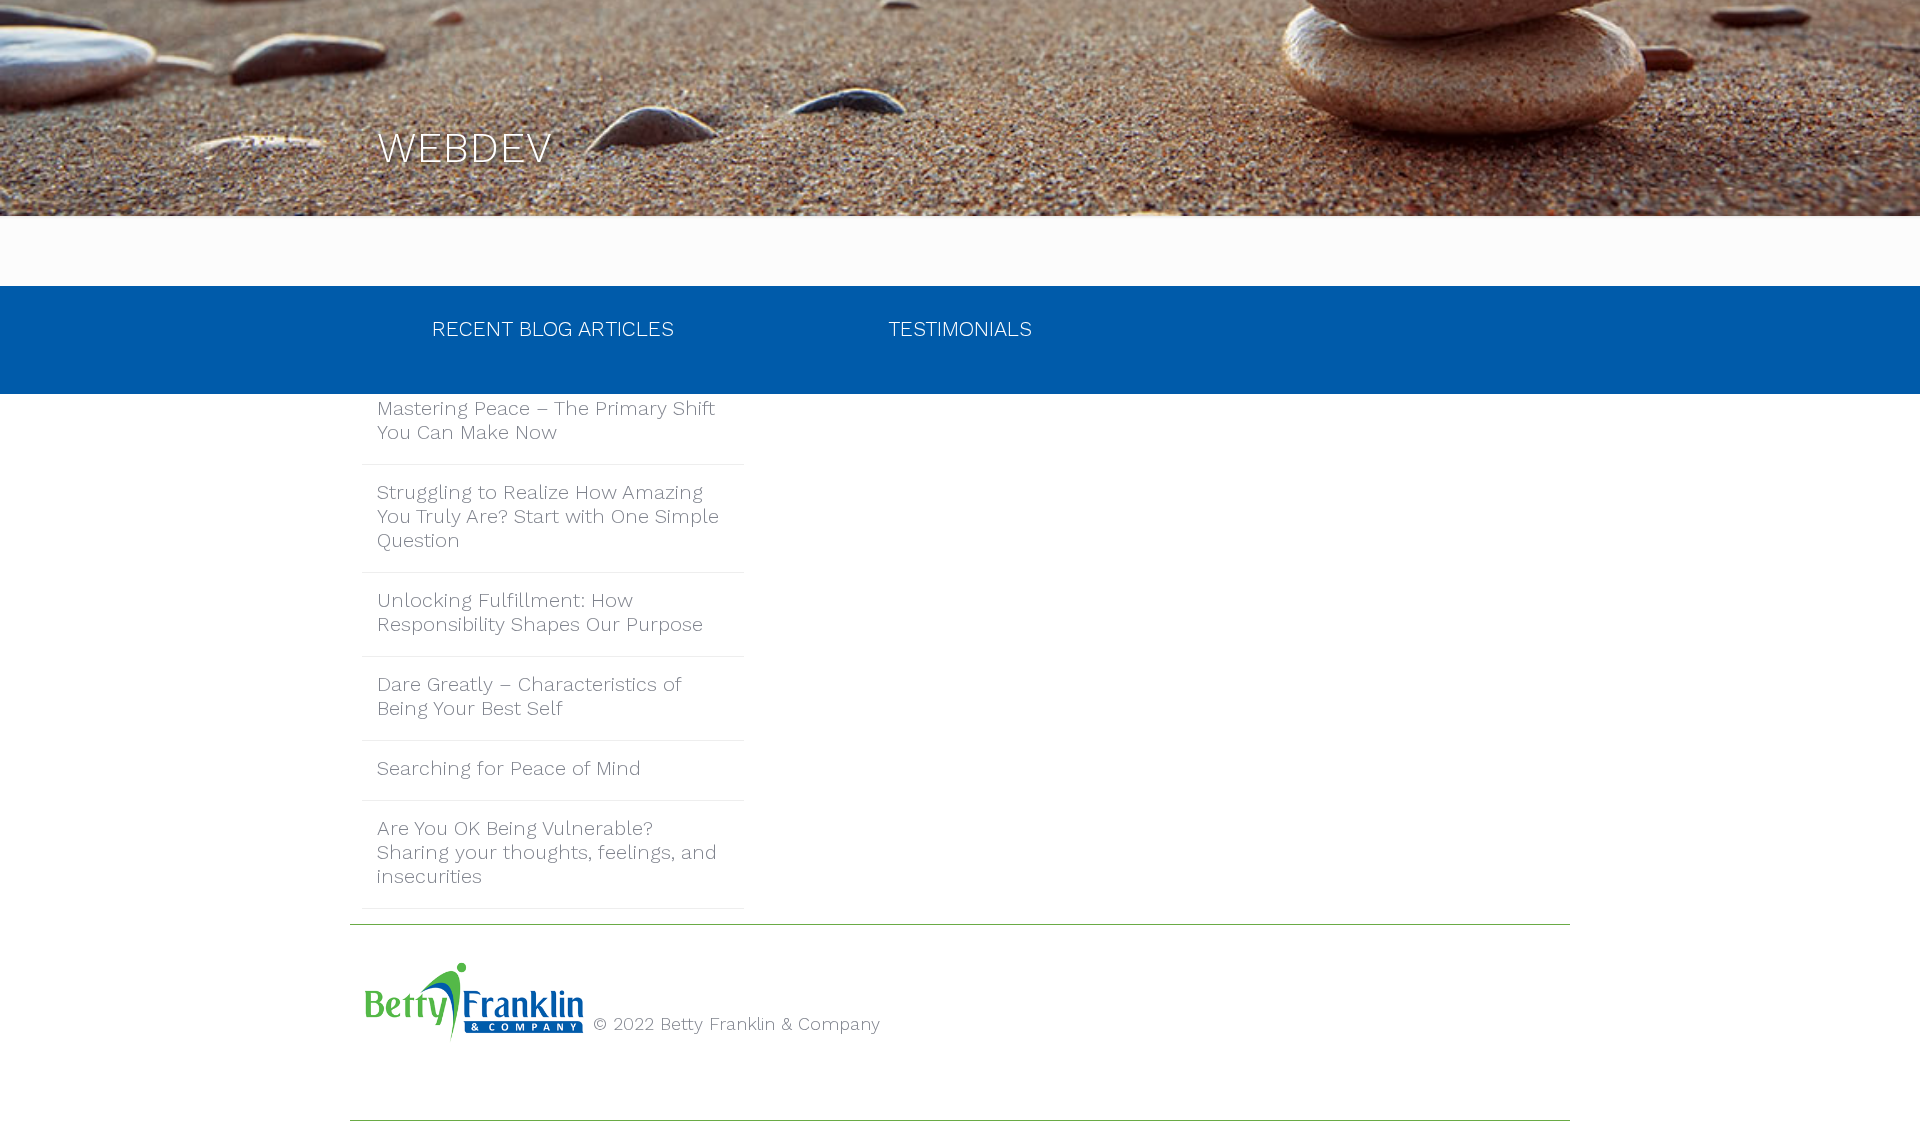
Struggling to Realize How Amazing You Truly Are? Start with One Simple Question (548, 516)
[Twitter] (959, 1089)
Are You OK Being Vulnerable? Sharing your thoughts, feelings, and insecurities (547, 852)
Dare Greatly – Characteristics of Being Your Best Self (529, 696)
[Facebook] (932, 1089)
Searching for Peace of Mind (509, 768)
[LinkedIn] (986, 1089)
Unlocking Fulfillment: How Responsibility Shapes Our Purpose (540, 612)
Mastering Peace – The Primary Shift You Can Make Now (546, 420)
